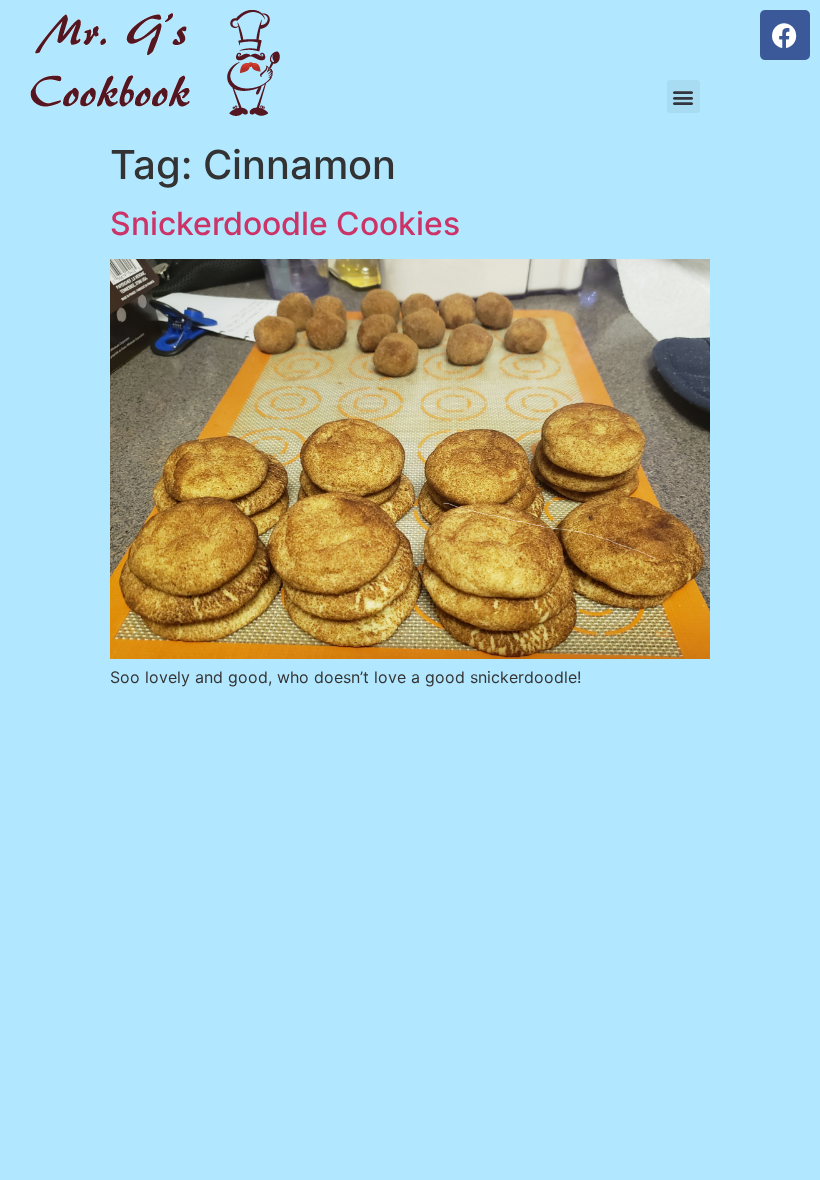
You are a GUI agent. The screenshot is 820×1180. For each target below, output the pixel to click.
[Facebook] (785, 35)
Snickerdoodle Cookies (285, 223)
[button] (683, 96)
